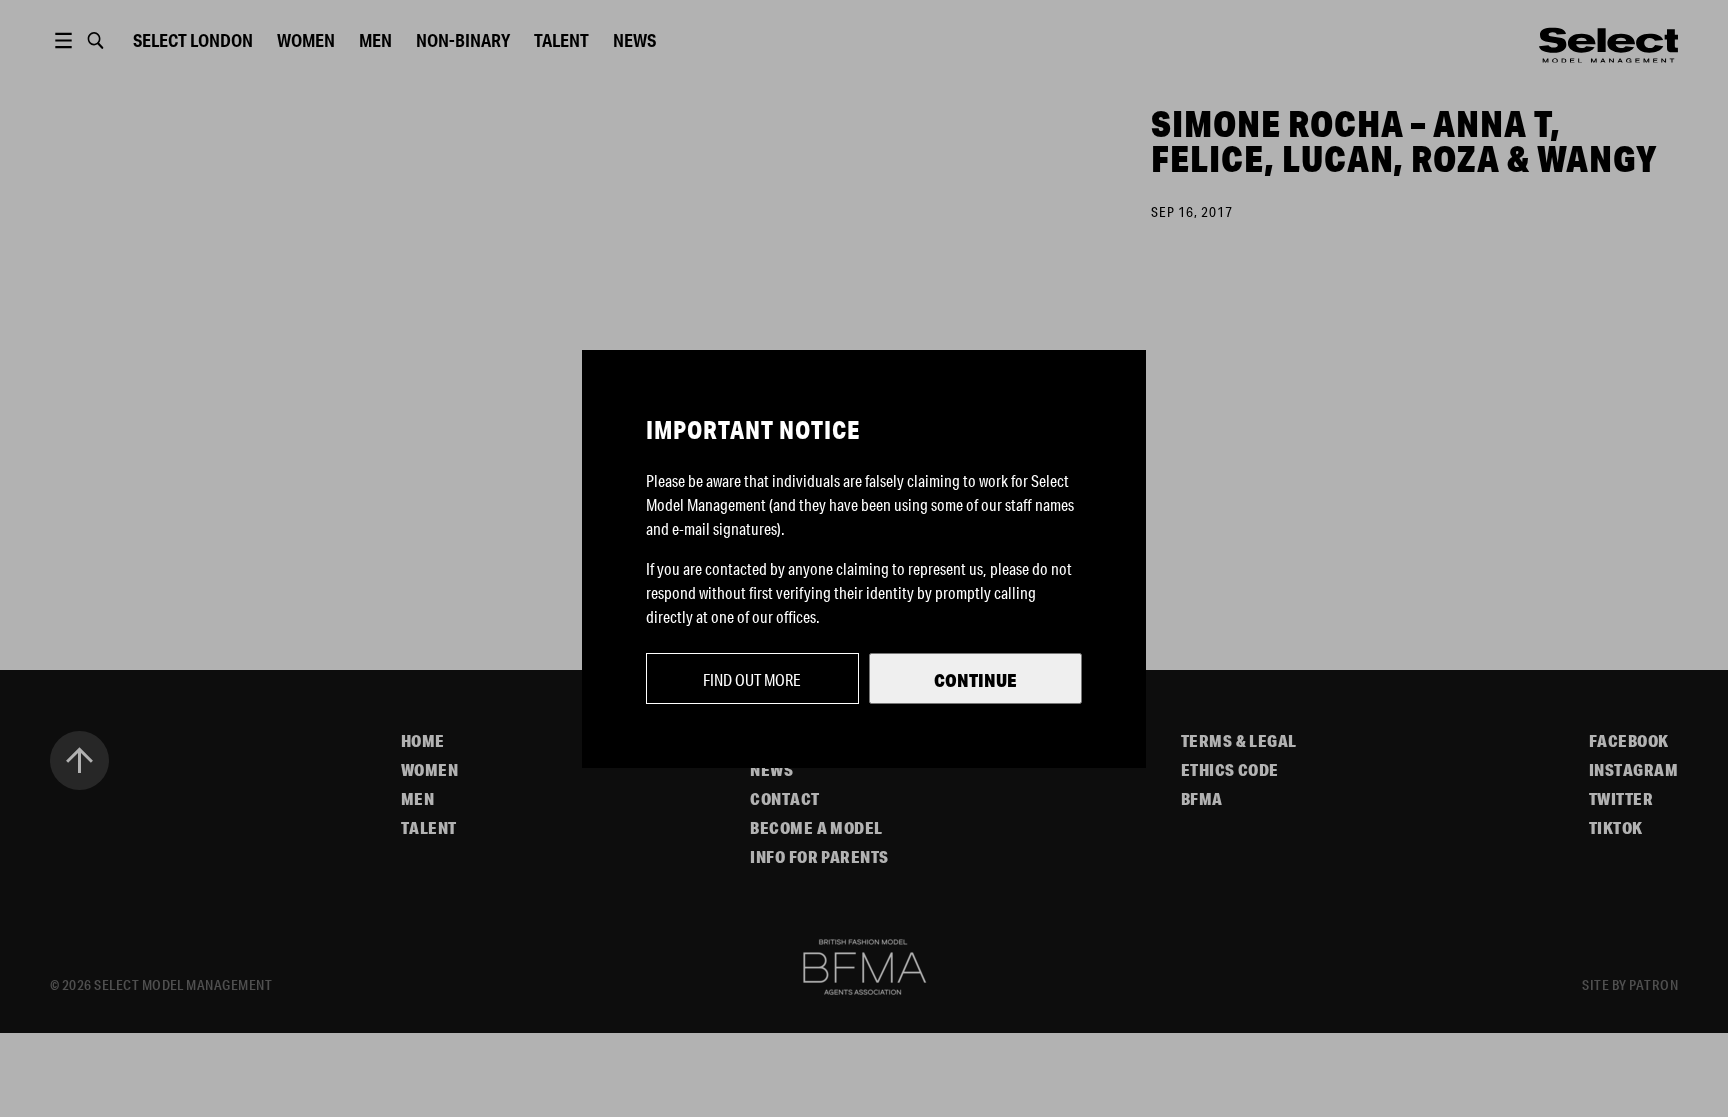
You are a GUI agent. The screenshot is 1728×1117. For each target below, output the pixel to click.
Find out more (752, 679)
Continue (975, 680)
